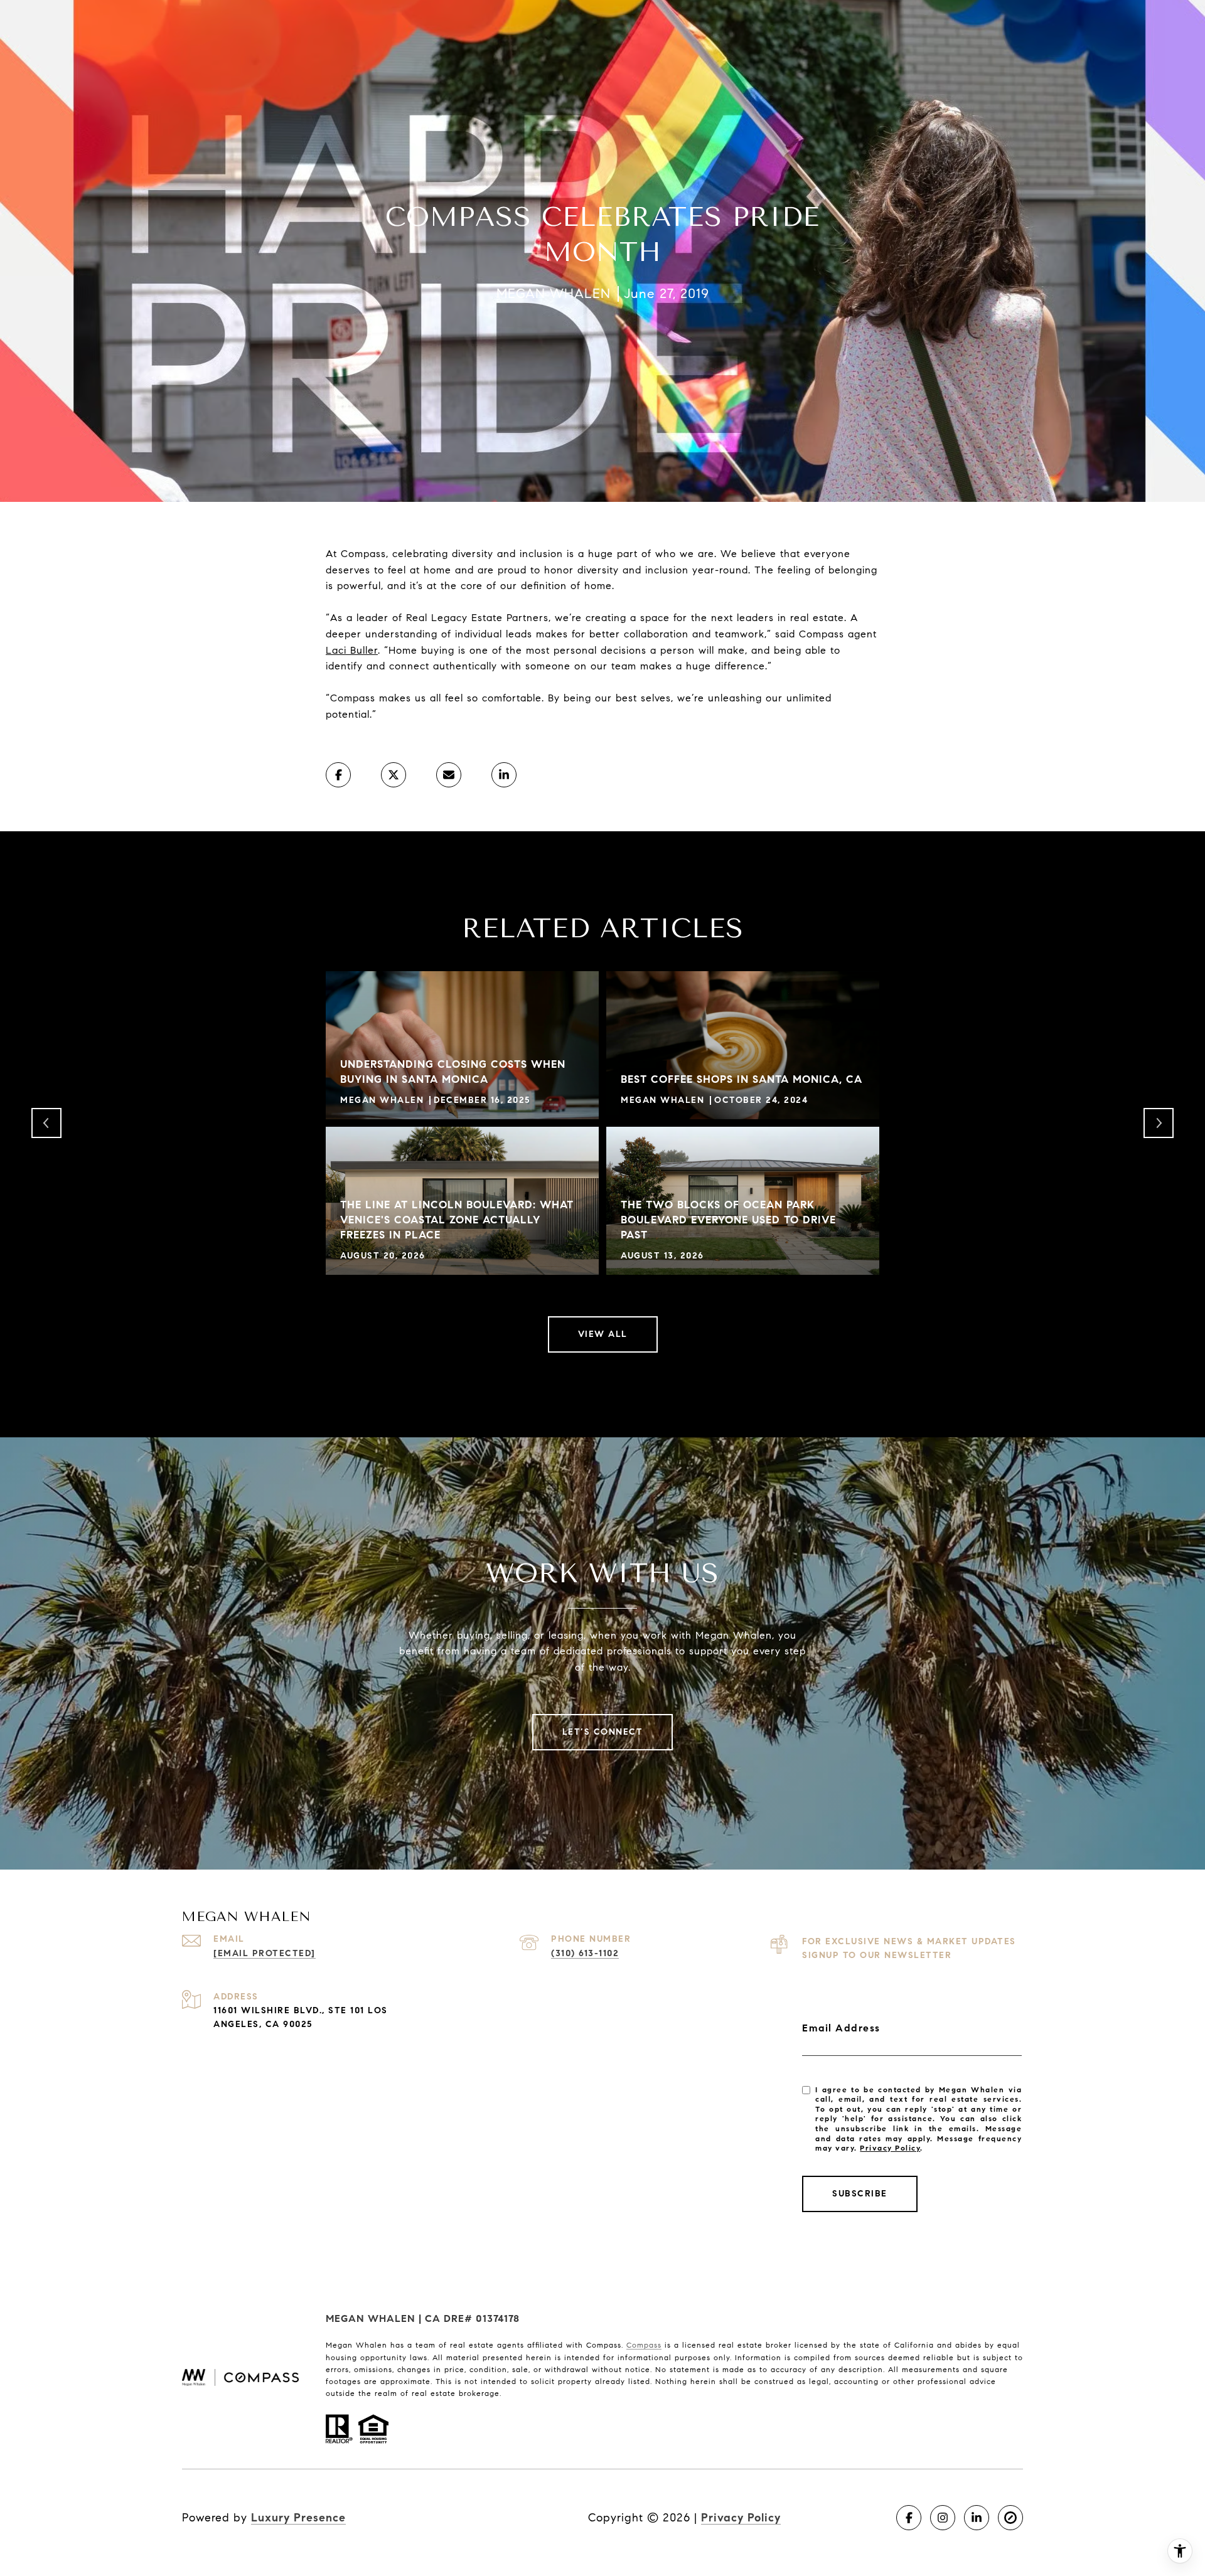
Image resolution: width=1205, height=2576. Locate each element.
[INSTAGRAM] (943, 2518)
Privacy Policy (890, 2148)
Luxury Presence (298, 2518)
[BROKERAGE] (1010, 2518)
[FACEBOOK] (909, 2518)
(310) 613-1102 (585, 1953)
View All (603, 1334)
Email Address (841, 2028)
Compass (644, 2345)
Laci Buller (352, 650)
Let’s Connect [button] (603, 1732)
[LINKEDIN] (977, 2518)
